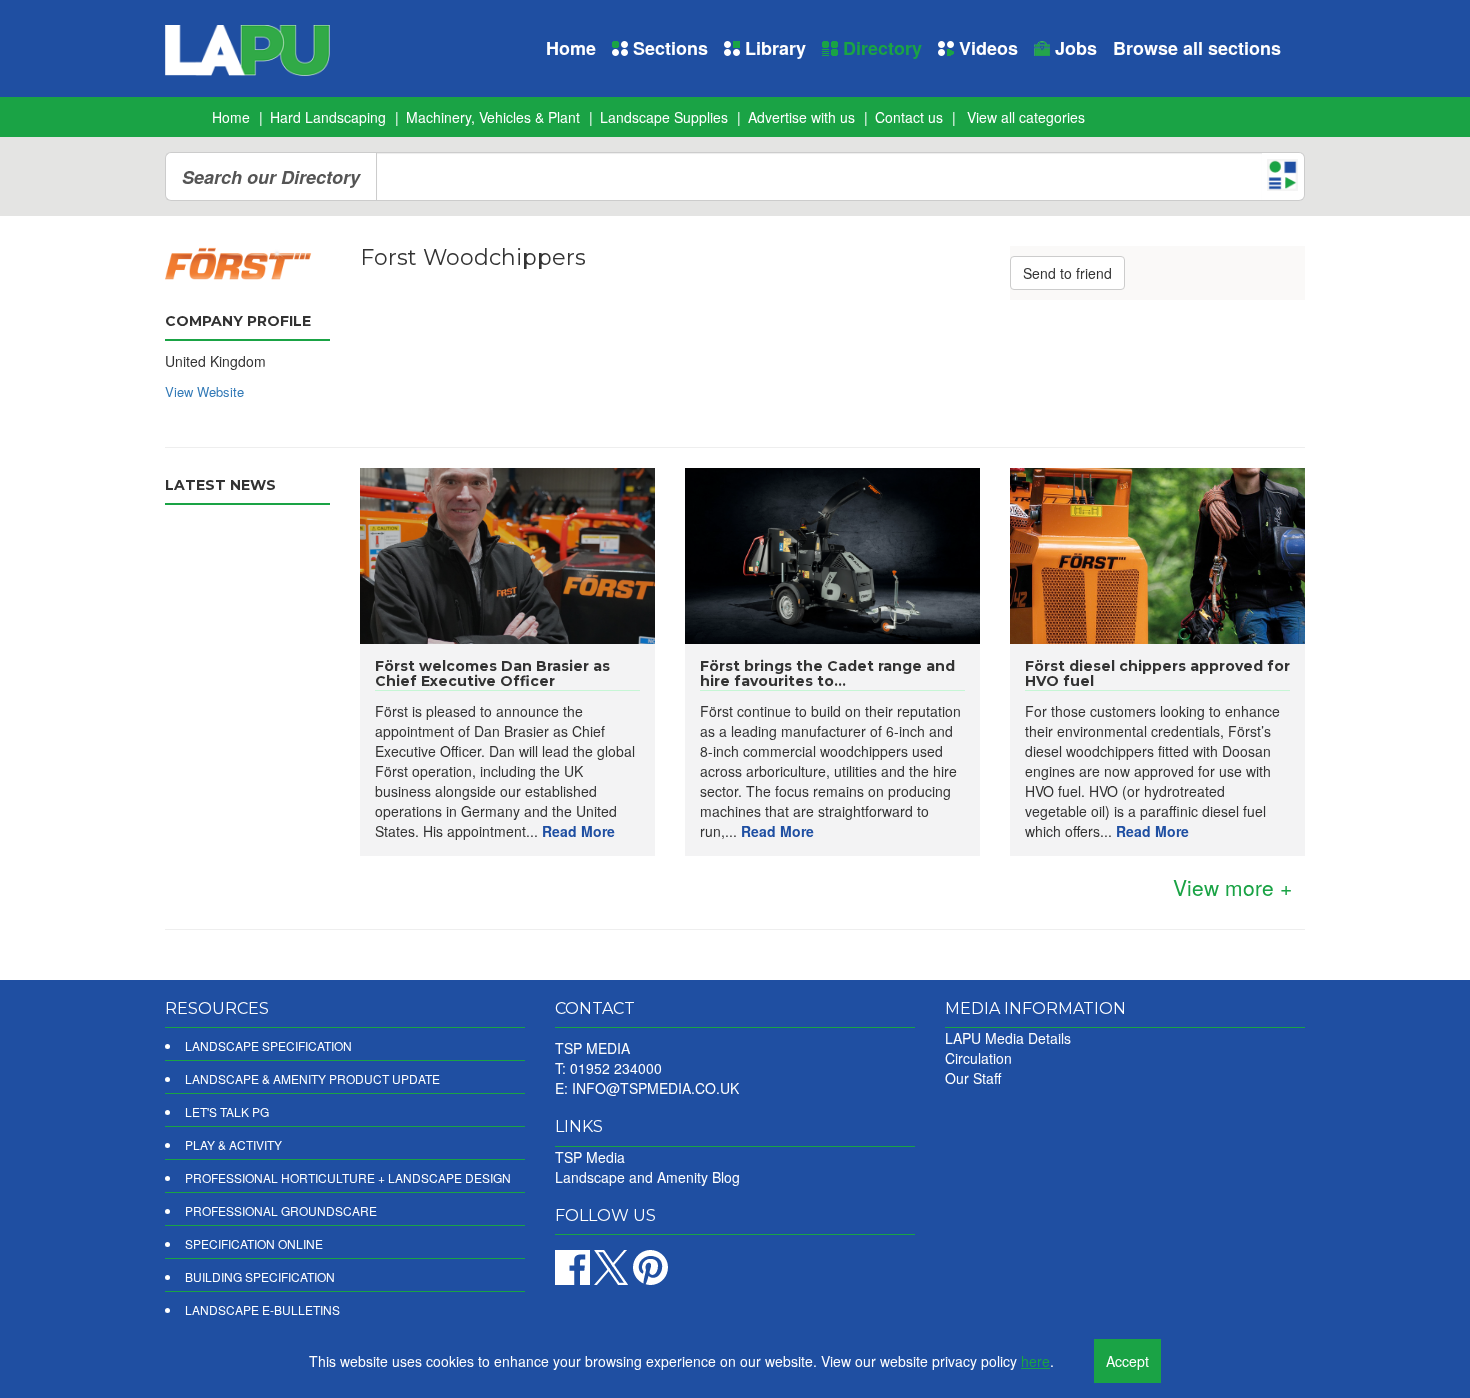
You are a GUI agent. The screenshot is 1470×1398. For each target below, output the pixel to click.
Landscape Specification (268, 1045)
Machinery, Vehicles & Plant (493, 117)
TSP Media (590, 1157)
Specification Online (254, 1243)
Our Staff (973, 1078)
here (1035, 1361)
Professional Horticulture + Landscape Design (348, 1177)
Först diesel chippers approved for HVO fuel (1157, 673)
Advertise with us (801, 117)
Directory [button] (880, 48)
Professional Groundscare (281, 1210)
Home (571, 48)
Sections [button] (668, 48)
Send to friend (1067, 273)
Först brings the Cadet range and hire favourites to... (827, 673)
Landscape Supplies (664, 117)
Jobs (1073, 48)
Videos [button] (986, 48)
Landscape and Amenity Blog (647, 1177)
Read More (578, 831)
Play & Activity (233, 1144)
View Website (204, 391)
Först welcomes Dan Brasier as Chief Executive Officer (492, 673)
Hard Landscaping (328, 117)
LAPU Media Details (1008, 1038)
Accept (1127, 1361)
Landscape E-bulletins (262, 1309)
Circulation (978, 1058)
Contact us (909, 117)
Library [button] (773, 48)
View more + (1232, 887)
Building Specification (260, 1276)
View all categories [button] (1026, 117)
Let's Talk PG (227, 1111)
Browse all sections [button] (1197, 48)
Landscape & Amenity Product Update (312, 1078)
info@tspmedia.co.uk (655, 1088)
